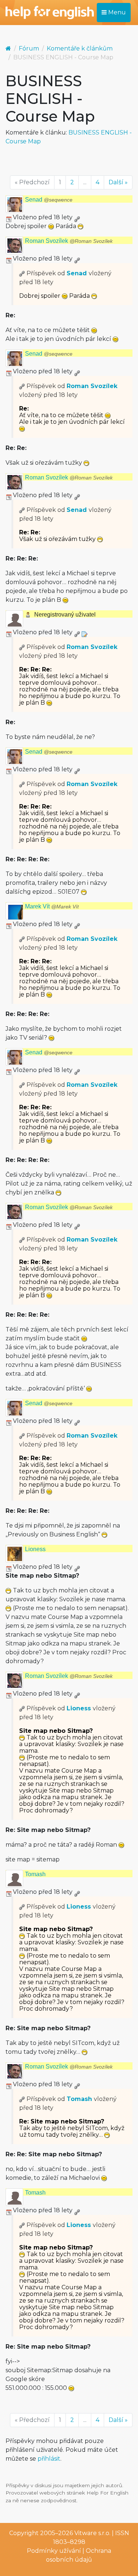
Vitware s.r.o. (92, 2533)
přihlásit (49, 2459)
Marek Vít (52, 906)
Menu (116, 12)
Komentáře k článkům (80, 48)
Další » (118, 182)
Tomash (35, 1874)
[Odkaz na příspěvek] (22, 273)
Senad (49, 200)
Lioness (35, 1549)
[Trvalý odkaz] (77, 217)
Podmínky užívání (54, 2551)
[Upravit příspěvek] (84, 632)
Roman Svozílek (69, 241)
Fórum (29, 48)
